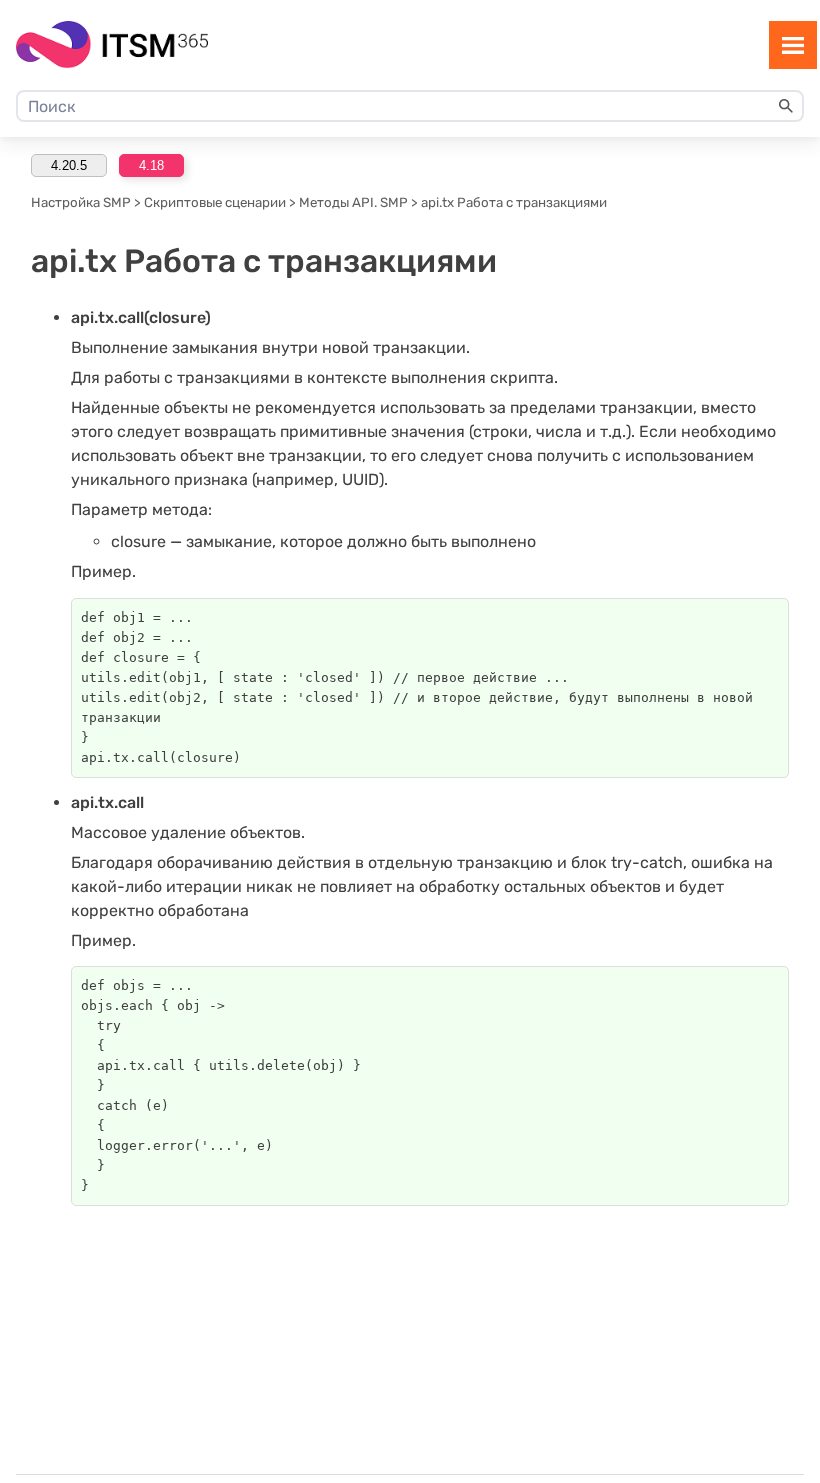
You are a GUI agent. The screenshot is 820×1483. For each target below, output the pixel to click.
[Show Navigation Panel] (793, 45)
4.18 (151, 165)
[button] (786, 106)
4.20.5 (69, 165)
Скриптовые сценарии (215, 202)
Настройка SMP (81, 202)
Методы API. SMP (353, 202)
